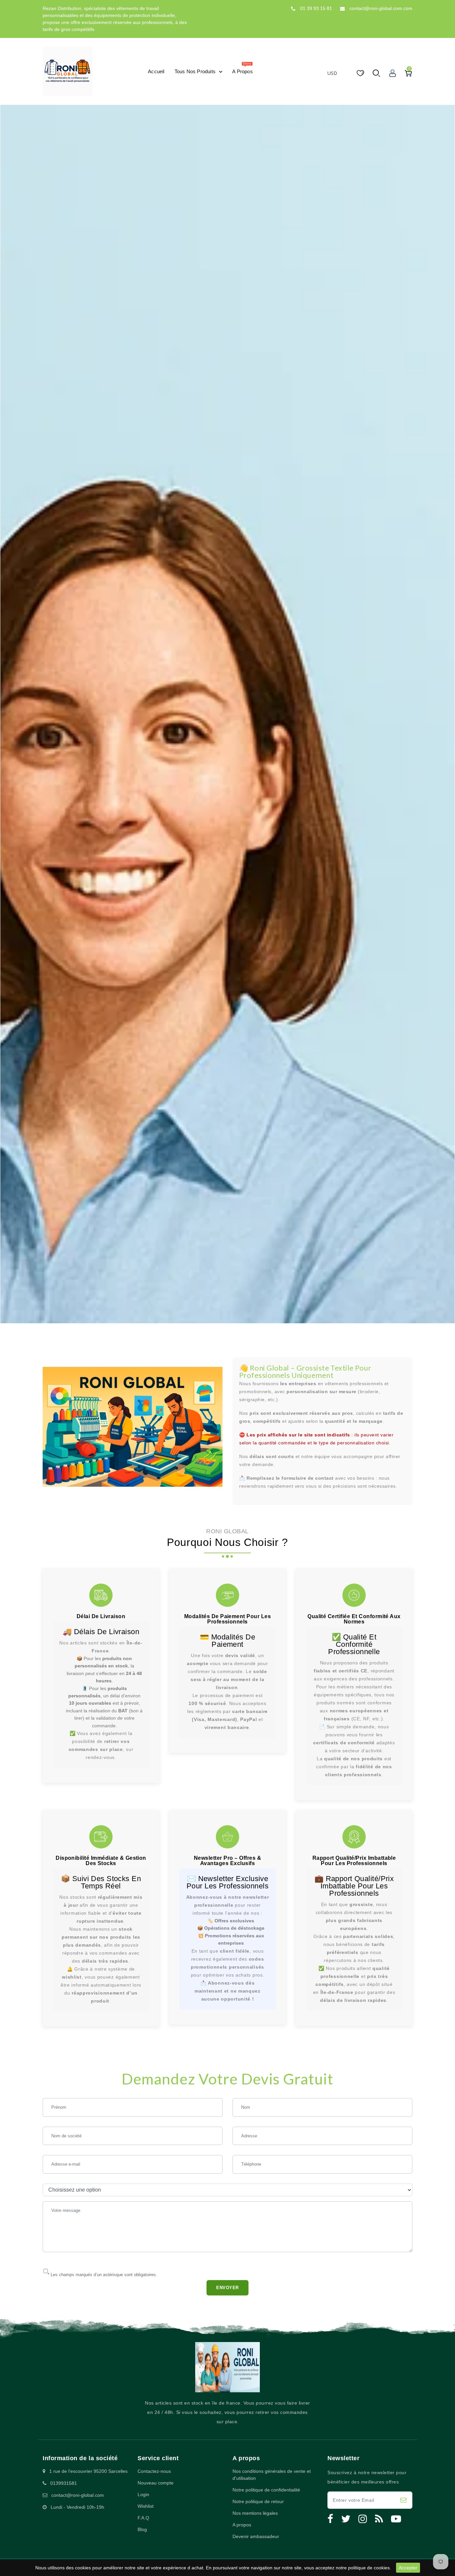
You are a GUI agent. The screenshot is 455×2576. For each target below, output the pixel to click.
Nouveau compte (156, 2483)
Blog (142, 2529)
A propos (242, 2525)
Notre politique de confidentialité (266, 2490)
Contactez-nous (154, 2471)
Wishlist (146, 2506)
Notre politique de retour (258, 2501)
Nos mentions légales (255, 2513)
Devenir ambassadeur (256, 2536)
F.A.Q (143, 2518)
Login (143, 2494)
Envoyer (227, 2288)
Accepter (408, 2568)
